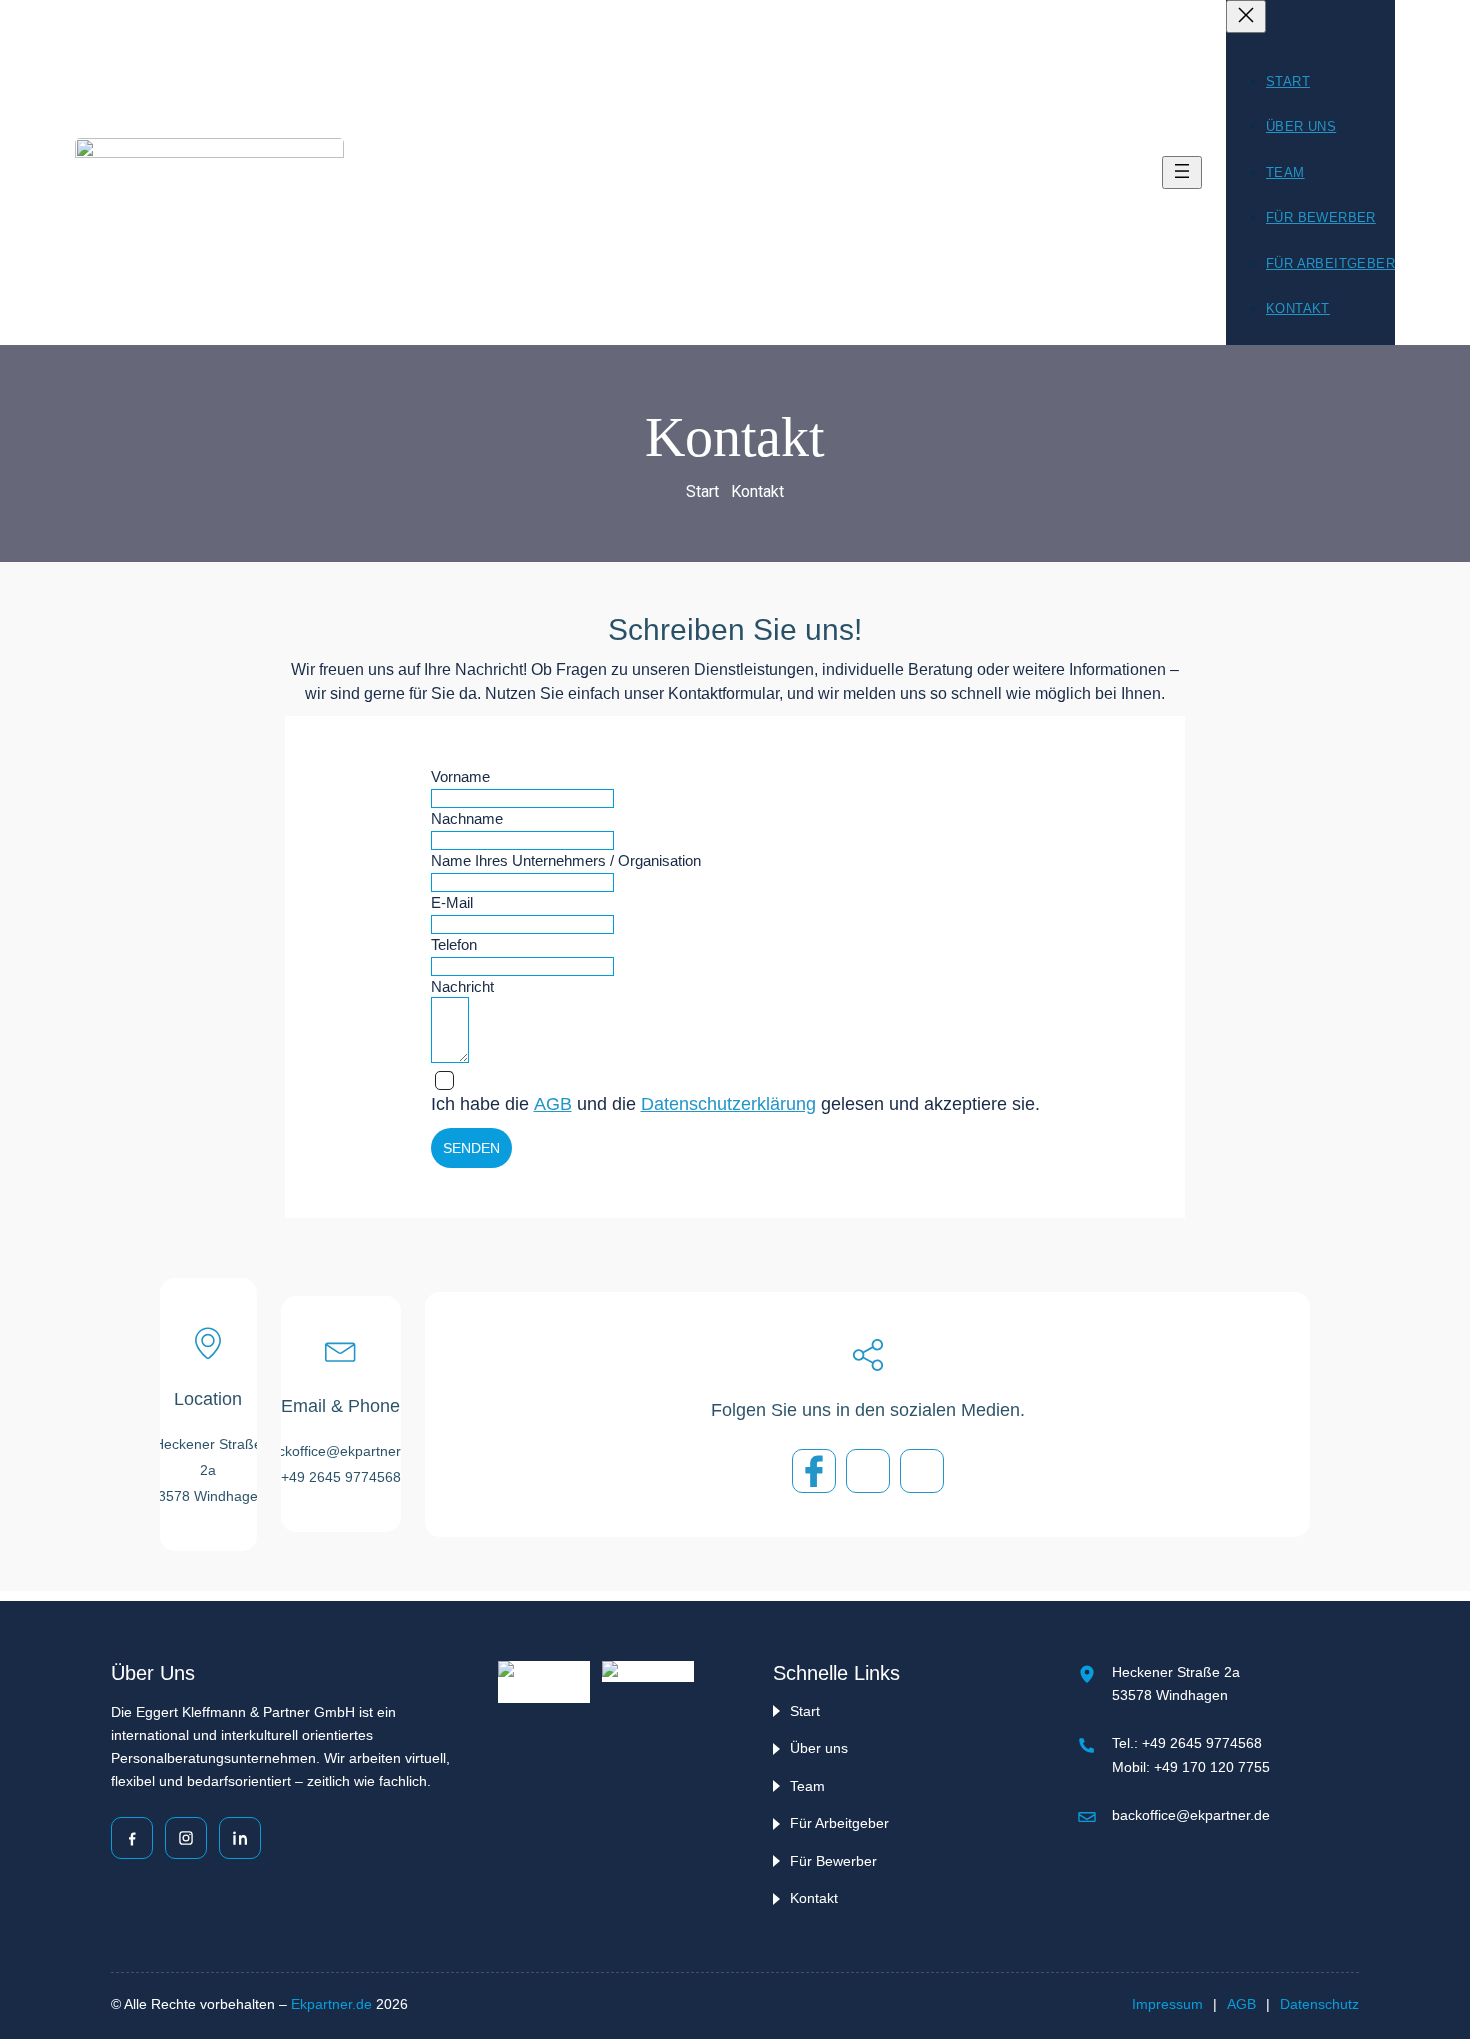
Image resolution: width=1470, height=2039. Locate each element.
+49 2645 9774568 (1202, 1743)
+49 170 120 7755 (1212, 1767)
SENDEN (471, 1148)
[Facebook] (814, 1471)
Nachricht (462, 986)
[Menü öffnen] (1182, 172)
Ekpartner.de (331, 2004)
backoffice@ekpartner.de (1191, 1815)
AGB (553, 1104)
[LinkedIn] (240, 1838)
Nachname (467, 818)
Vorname (460, 776)
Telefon (454, 944)
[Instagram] (186, 1838)
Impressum (1167, 2004)
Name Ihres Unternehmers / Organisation (566, 860)
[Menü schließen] (1246, 16)
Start (1288, 81)
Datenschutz (1319, 2004)
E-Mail (452, 902)
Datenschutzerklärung (728, 1104)
